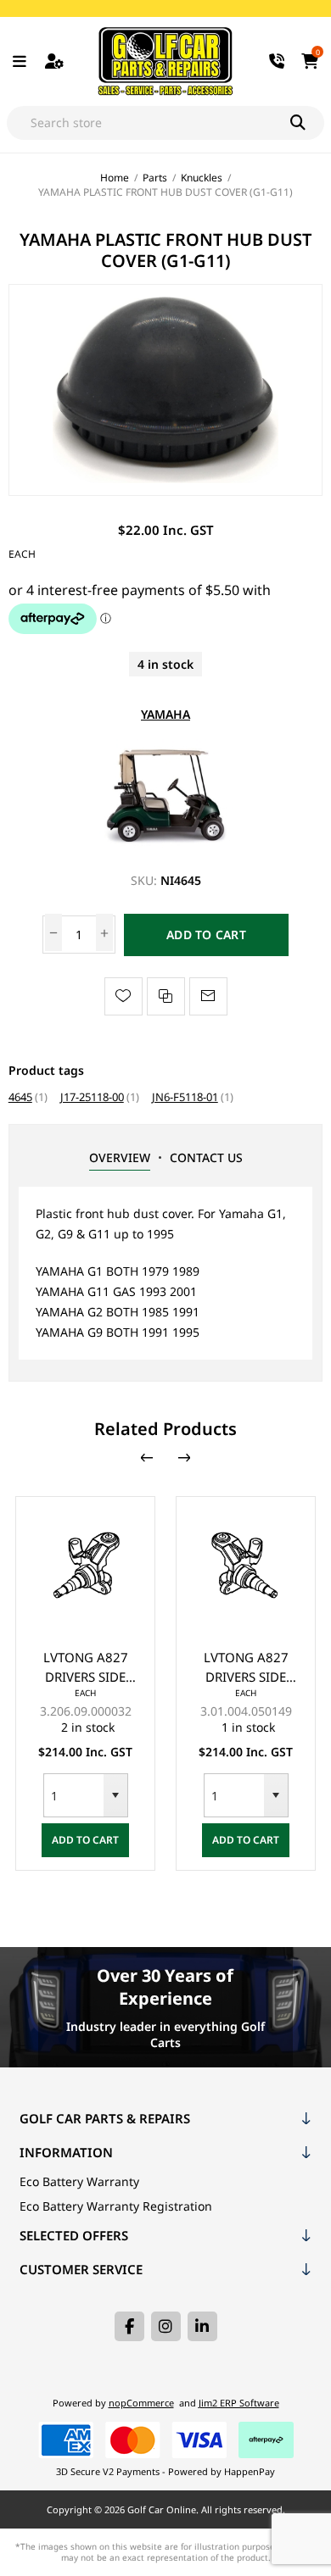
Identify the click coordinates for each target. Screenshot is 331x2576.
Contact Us (206, 1157)
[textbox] (149, 123)
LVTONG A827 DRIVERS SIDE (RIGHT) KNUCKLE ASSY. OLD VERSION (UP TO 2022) (210, 1668)
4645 (20, 1097)
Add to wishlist (123, 996)
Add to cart (206, 935)
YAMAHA (165, 714)
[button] (80, 1795)
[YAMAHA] (165, 847)
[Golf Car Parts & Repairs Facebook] (129, 2326)
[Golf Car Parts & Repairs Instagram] (166, 2326)
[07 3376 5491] (278, 61)
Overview (120, 1157)
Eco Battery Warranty (79, 2181)
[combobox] (38, 1795)
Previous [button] (147, 1458)
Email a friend (208, 996)
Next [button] (184, 1458)
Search (307, 123)
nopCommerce (141, 2403)
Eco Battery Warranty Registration (116, 2206)
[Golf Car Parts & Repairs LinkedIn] (202, 2326)
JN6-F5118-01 (185, 1097)
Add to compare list (166, 996)
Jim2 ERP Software (239, 2403)
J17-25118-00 (92, 1097)
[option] (210, 1683)
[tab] (120, 1158)
